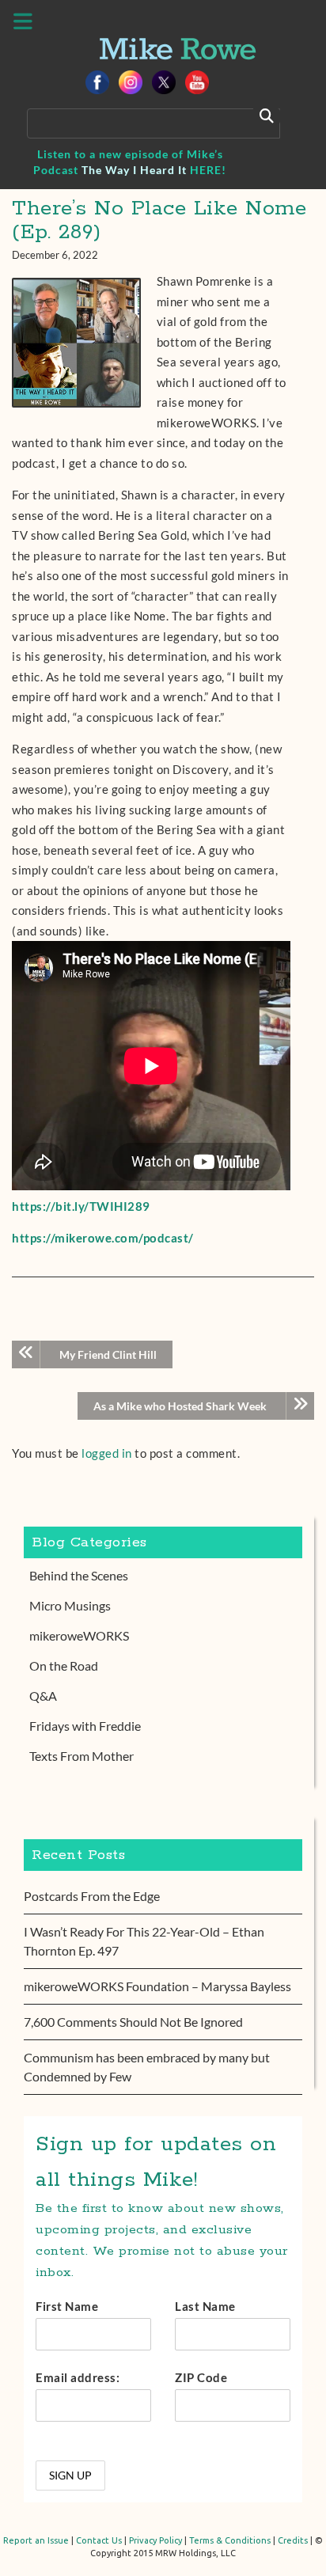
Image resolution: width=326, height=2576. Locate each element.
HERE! (208, 170)
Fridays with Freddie (85, 1726)
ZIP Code (201, 2377)
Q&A (43, 1696)
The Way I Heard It (134, 170)
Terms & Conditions (230, 2540)
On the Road (64, 1665)
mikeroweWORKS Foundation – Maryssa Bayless (157, 1986)
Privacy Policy (155, 2540)
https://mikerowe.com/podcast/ (103, 1238)
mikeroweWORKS (79, 1635)
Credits (293, 2540)
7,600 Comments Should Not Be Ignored (133, 2022)
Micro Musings (70, 1605)
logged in (107, 1453)
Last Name (205, 2306)
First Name (67, 2306)
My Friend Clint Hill (108, 1354)
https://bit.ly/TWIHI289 (81, 1206)
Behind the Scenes (79, 1575)
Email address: (78, 2377)
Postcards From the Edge (92, 1896)
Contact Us (99, 2540)
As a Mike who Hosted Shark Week (180, 1406)
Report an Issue (36, 2540)
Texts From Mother (81, 1756)
